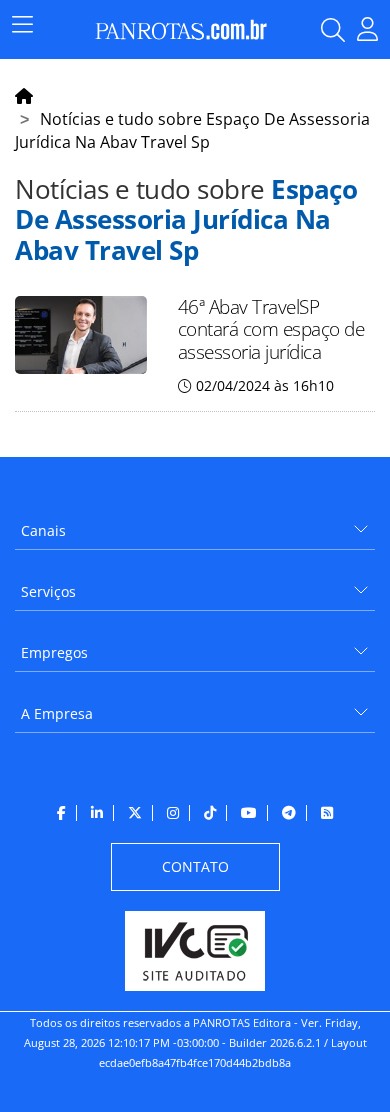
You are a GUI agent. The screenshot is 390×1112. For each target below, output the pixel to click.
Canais (43, 530)
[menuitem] (195, 523)
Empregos (54, 652)
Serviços (48, 591)
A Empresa (57, 713)
